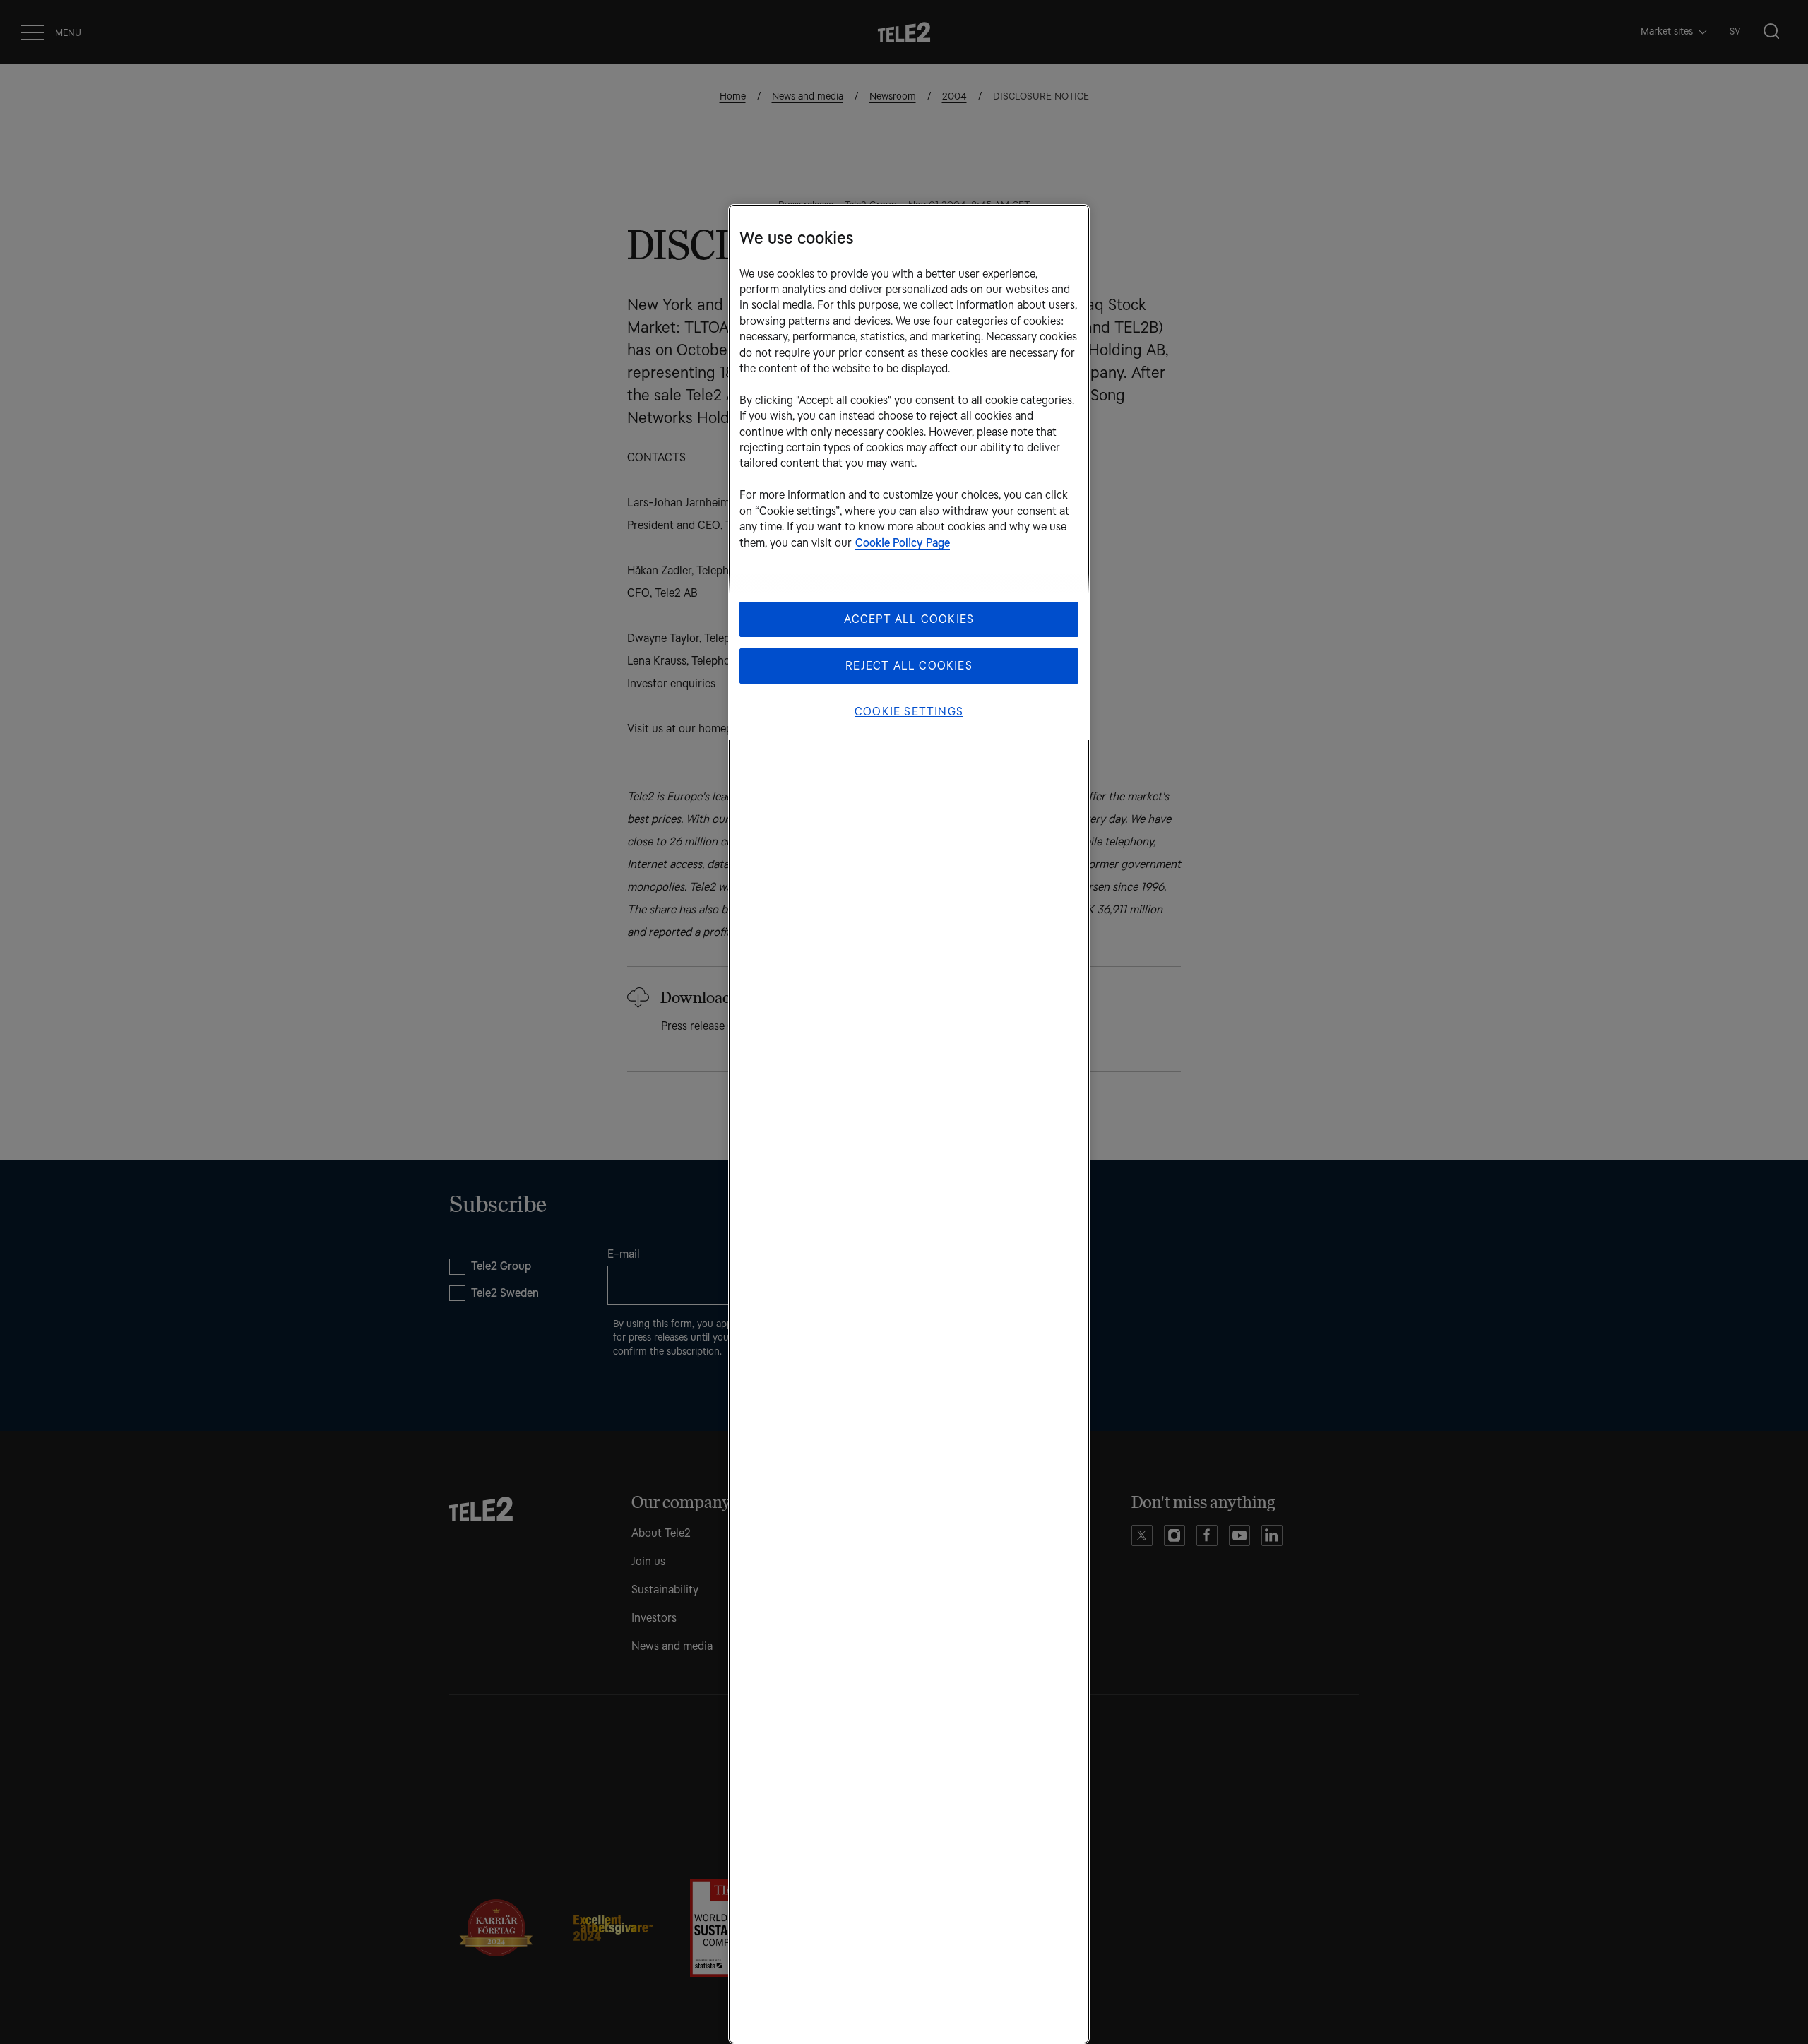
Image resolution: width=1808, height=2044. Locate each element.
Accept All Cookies (909, 619)
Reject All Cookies (909, 666)
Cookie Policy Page (903, 543)
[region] (909, 1124)
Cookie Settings (909, 712)
